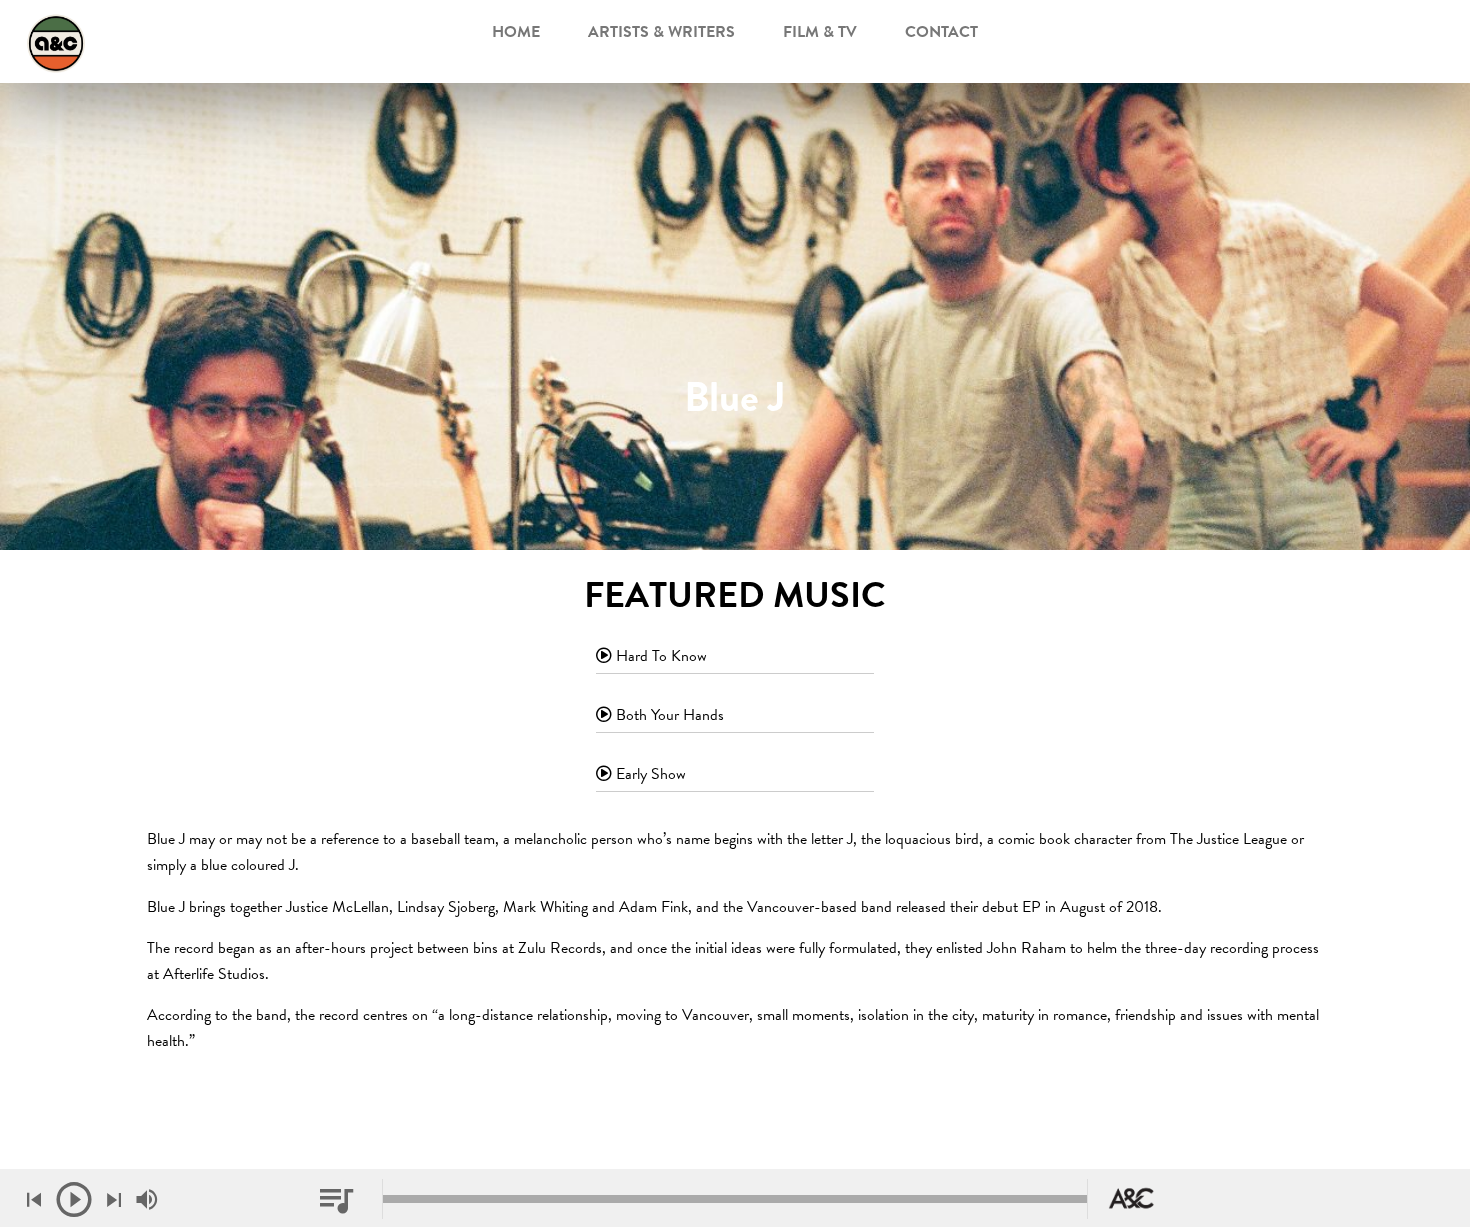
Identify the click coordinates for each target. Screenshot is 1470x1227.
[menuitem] (516, 36)
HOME (516, 32)
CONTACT (941, 32)
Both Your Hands (668, 715)
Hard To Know (659, 656)
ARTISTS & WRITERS (661, 32)
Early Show (649, 774)
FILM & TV (820, 32)
